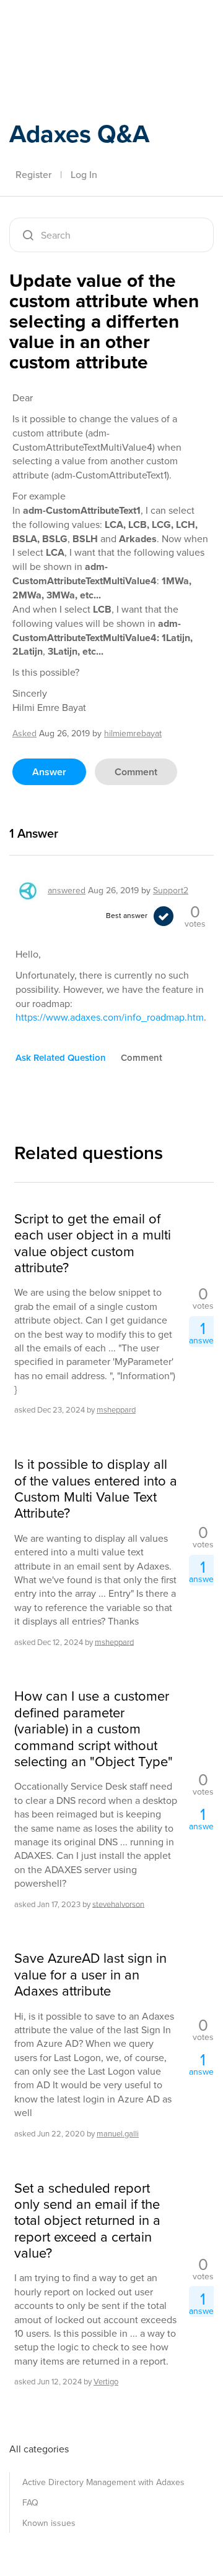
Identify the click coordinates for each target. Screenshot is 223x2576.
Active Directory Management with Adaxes (103, 2482)
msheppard (116, 1410)
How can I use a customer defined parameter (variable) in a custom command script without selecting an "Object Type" (94, 1729)
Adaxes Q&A (79, 134)
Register (33, 175)
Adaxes (68, 27)
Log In (84, 175)
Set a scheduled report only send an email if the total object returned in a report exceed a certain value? (87, 2221)
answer (49, 772)
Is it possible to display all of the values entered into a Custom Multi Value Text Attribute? (96, 1489)
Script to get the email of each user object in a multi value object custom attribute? (93, 1244)
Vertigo (106, 2382)
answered (67, 891)
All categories (39, 2449)
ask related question (61, 1058)
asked (24, 733)
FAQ (30, 2503)
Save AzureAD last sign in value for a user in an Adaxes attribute (90, 1975)
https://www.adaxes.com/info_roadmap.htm (110, 1017)
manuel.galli (118, 2134)
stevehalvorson (118, 1904)
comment (136, 772)
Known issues (49, 2523)
